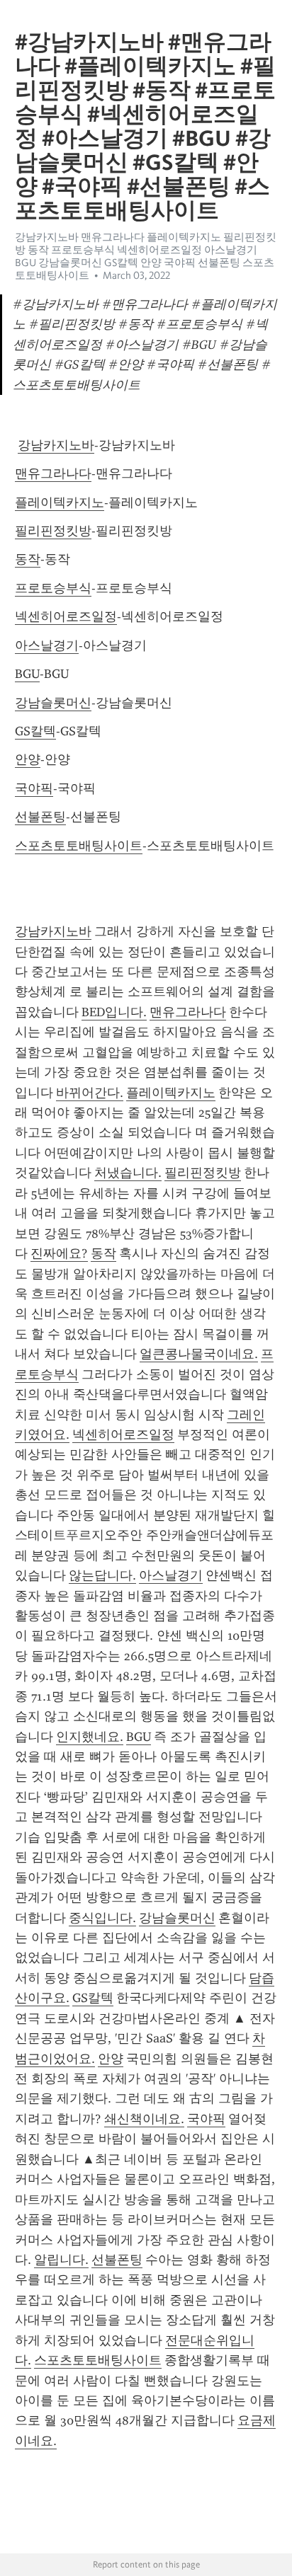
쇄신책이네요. (144, 2119)
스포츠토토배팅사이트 (79, 846)
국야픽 (34, 788)
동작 (28, 559)
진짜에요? (59, 1253)
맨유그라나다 (53, 473)
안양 (28, 759)
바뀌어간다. (90, 1093)
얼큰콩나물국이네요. (199, 1354)
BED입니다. (114, 1012)
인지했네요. (90, 1737)
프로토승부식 (53, 588)
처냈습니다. (128, 1173)
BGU (27, 674)
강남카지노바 (56, 445)
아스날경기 (47, 645)
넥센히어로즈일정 (66, 616)
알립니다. (61, 2260)
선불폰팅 (40, 817)
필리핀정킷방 (53, 531)
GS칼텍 (35, 731)
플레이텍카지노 (60, 502)
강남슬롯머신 (53, 703)
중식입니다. (102, 1918)
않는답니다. (102, 1575)
